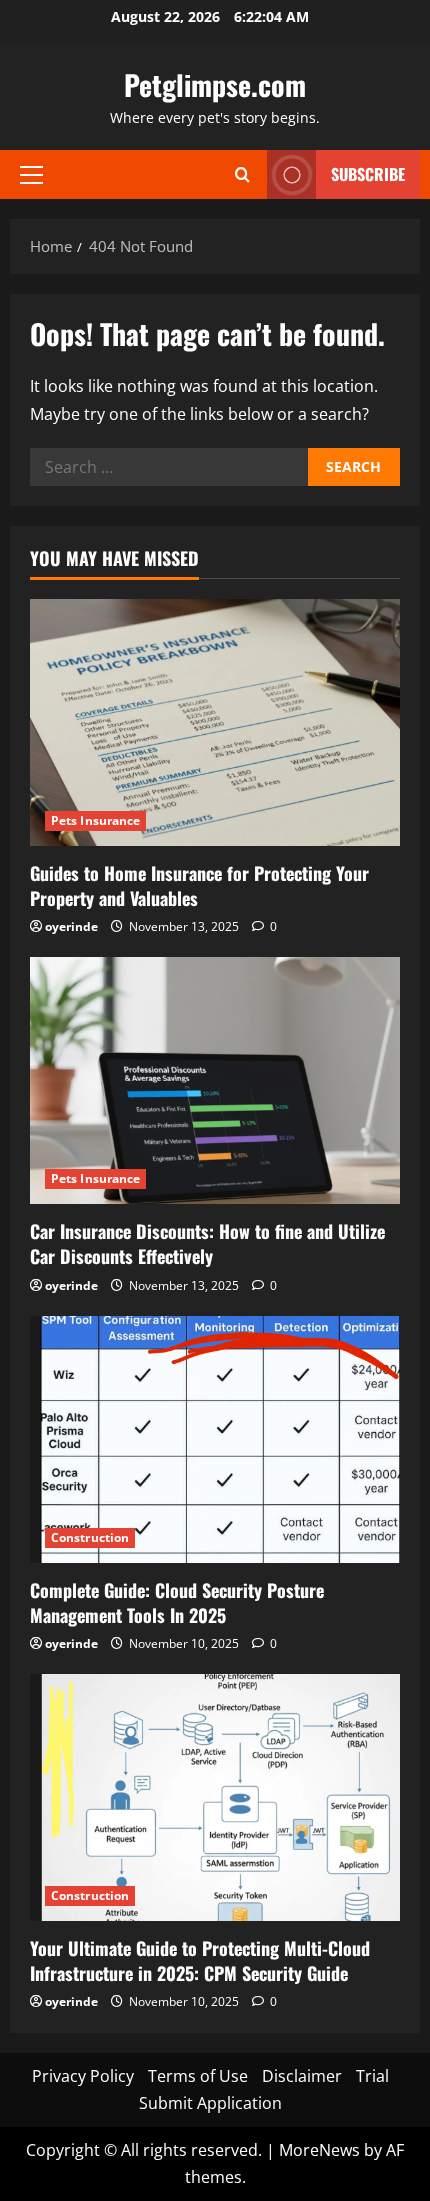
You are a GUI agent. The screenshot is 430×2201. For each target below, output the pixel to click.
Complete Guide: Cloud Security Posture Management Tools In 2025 (177, 1602)
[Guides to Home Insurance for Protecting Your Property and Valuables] (215, 722)
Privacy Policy (83, 2076)
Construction (90, 1537)
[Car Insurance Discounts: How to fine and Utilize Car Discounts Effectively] (215, 1080)
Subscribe (368, 174)
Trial (372, 2076)
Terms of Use (198, 2076)
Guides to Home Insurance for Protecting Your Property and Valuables (199, 885)
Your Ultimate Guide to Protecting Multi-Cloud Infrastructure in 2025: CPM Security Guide (200, 1960)
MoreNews (319, 2150)
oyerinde (71, 926)
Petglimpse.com (215, 84)
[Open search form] (242, 174)
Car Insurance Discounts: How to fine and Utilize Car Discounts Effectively (207, 1243)
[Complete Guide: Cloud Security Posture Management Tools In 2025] (215, 1439)
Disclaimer (302, 2076)
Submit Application (210, 2103)
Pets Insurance (95, 820)
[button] (31, 174)
